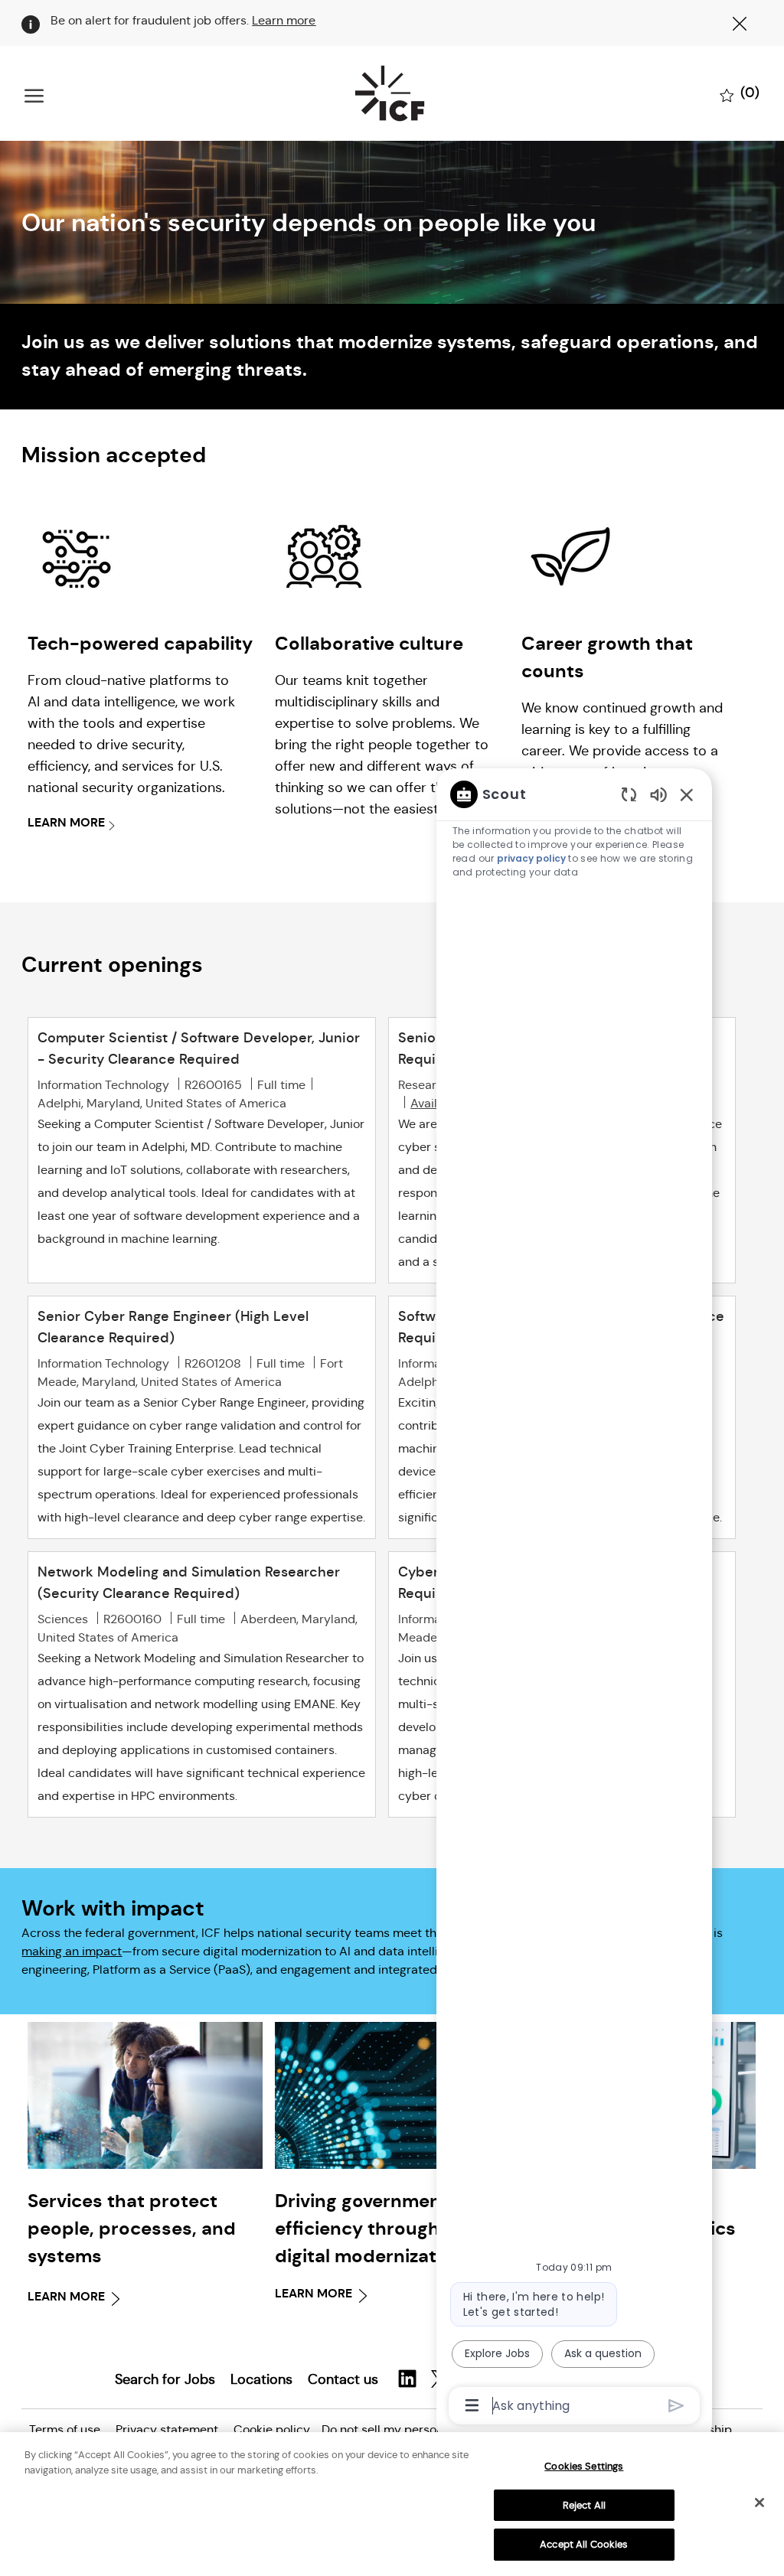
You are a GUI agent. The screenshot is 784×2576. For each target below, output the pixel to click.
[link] (145, 2166)
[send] (676, 2406)
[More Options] (472, 2405)
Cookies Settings (584, 2466)
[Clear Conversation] (629, 794)
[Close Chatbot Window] (687, 794)
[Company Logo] (389, 93)
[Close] (759, 2503)
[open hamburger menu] (34, 94)
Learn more (284, 20)
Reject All (584, 2505)
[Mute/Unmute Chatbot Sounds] (658, 794)
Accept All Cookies (584, 2544)
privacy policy (531, 858)
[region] (574, 1599)
